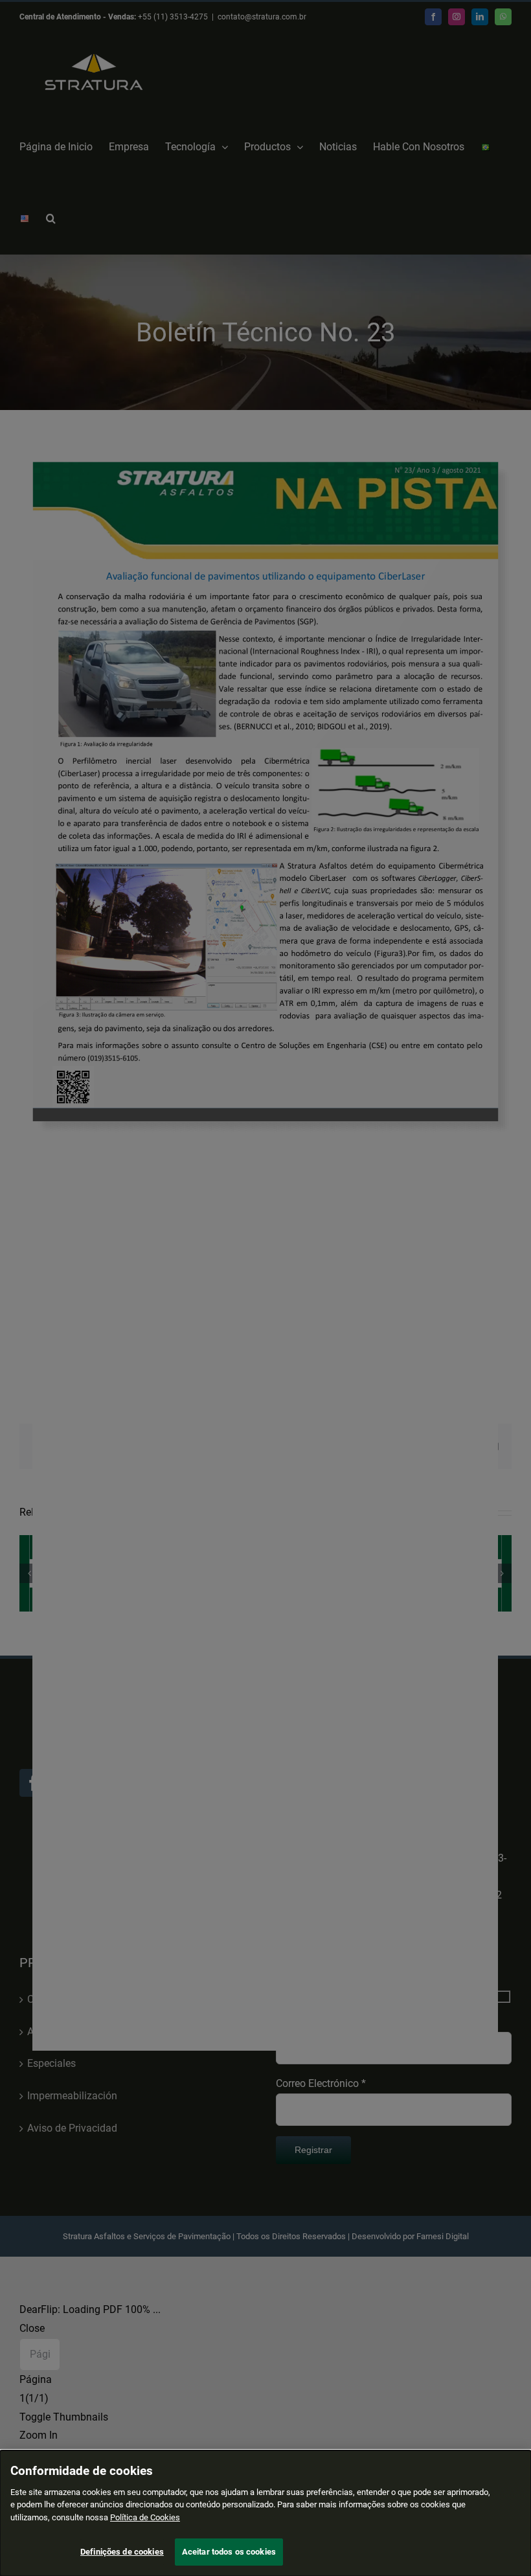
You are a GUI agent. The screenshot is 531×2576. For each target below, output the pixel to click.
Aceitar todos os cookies (229, 2552)
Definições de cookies (122, 2552)
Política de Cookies (145, 2517)
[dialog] (265, 2513)
